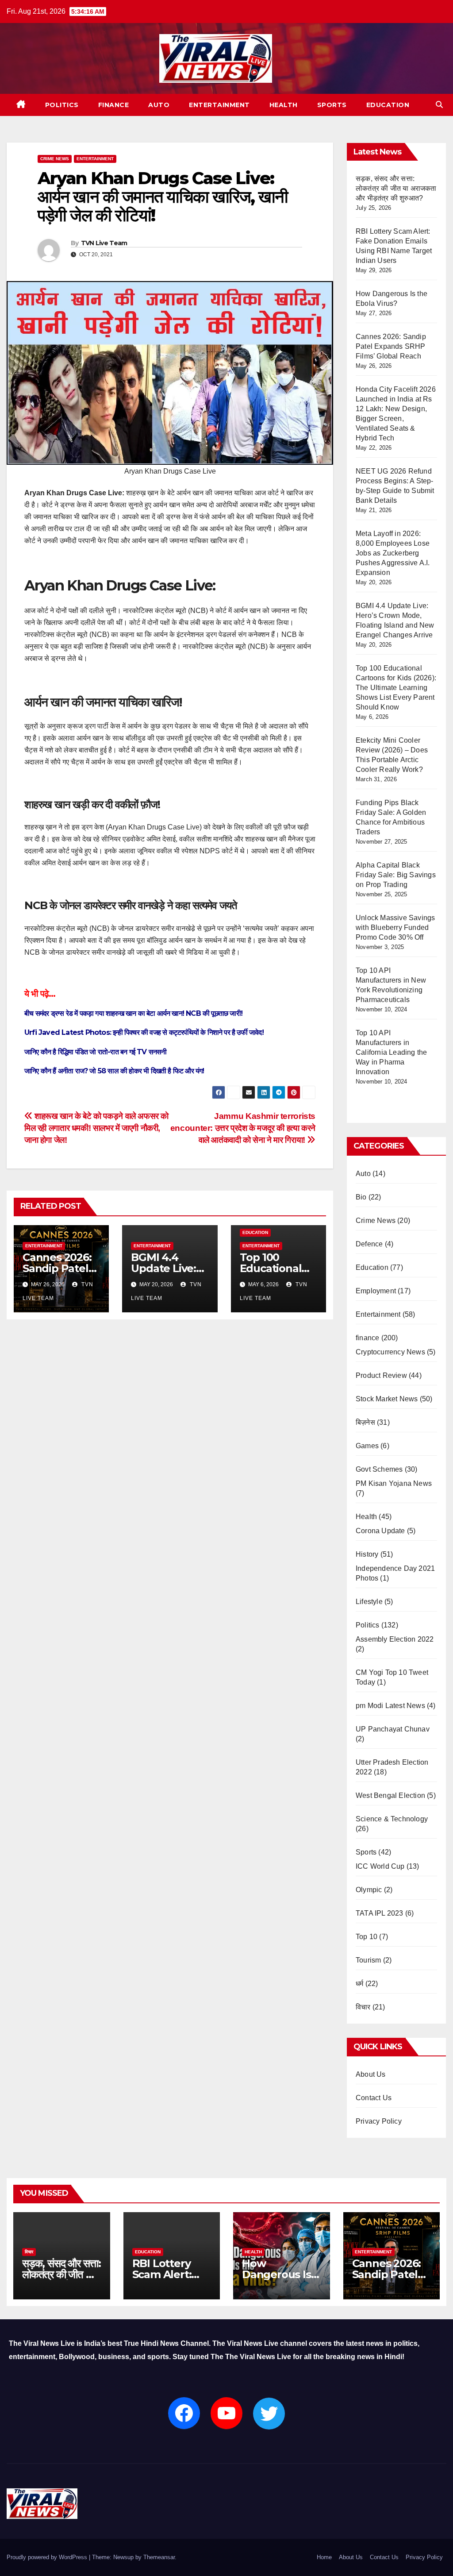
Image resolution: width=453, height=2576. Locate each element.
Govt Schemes (379, 1469)
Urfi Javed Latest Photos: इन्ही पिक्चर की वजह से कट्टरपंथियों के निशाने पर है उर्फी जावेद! (144, 1032)
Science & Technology (392, 1819)
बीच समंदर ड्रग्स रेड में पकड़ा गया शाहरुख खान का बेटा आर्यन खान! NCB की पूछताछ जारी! (133, 1013)
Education (388, 105)
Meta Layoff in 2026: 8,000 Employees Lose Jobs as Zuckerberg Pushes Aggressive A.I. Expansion (393, 553)
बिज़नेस (365, 1422)
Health (284, 105)
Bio (361, 1197)
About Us (371, 2074)
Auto (159, 105)
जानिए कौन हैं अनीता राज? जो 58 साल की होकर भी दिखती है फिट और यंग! (114, 1071)
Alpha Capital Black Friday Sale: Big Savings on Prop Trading (396, 875)
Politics (62, 105)
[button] (439, 105)
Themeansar (159, 2557)
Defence (369, 1244)
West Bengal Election (390, 1795)
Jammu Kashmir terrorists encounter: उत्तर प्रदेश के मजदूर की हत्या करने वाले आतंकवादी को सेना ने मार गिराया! (243, 1128)
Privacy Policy (379, 2121)
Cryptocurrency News (390, 1352)
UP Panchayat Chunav (393, 1729)
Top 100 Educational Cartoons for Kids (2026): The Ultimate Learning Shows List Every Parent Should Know (396, 688)
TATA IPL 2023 (380, 1913)
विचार (363, 2007)
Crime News (55, 159)
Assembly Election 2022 (395, 1639)
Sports (332, 105)
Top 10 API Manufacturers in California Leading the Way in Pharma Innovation (391, 1052)
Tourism (368, 1960)
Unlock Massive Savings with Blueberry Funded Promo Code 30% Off (395, 927)
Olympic (369, 1890)
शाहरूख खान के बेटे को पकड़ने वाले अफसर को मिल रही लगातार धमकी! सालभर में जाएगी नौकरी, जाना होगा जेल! (96, 1128)
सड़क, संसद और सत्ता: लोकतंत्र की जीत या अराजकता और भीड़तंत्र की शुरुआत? (396, 188)
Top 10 (367, 1937)
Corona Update (380, 1531)
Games (367, 1446)
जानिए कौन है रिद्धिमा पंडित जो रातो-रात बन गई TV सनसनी (96, 1052)
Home (324, 2557)
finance (114, 105)
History (367, 1554)
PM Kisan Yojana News (394, 1483)
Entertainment (219, 105)
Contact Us (374, 2098)
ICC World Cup (380, 1866)
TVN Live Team (104, 243)
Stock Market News (387, 1399)
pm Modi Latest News (390, 1706)
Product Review (381, 1375)
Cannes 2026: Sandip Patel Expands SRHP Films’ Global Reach (391, 346)
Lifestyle (369, 1602)
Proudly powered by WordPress (48, 2557)
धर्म (359, 1984)
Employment (376, 1291)
